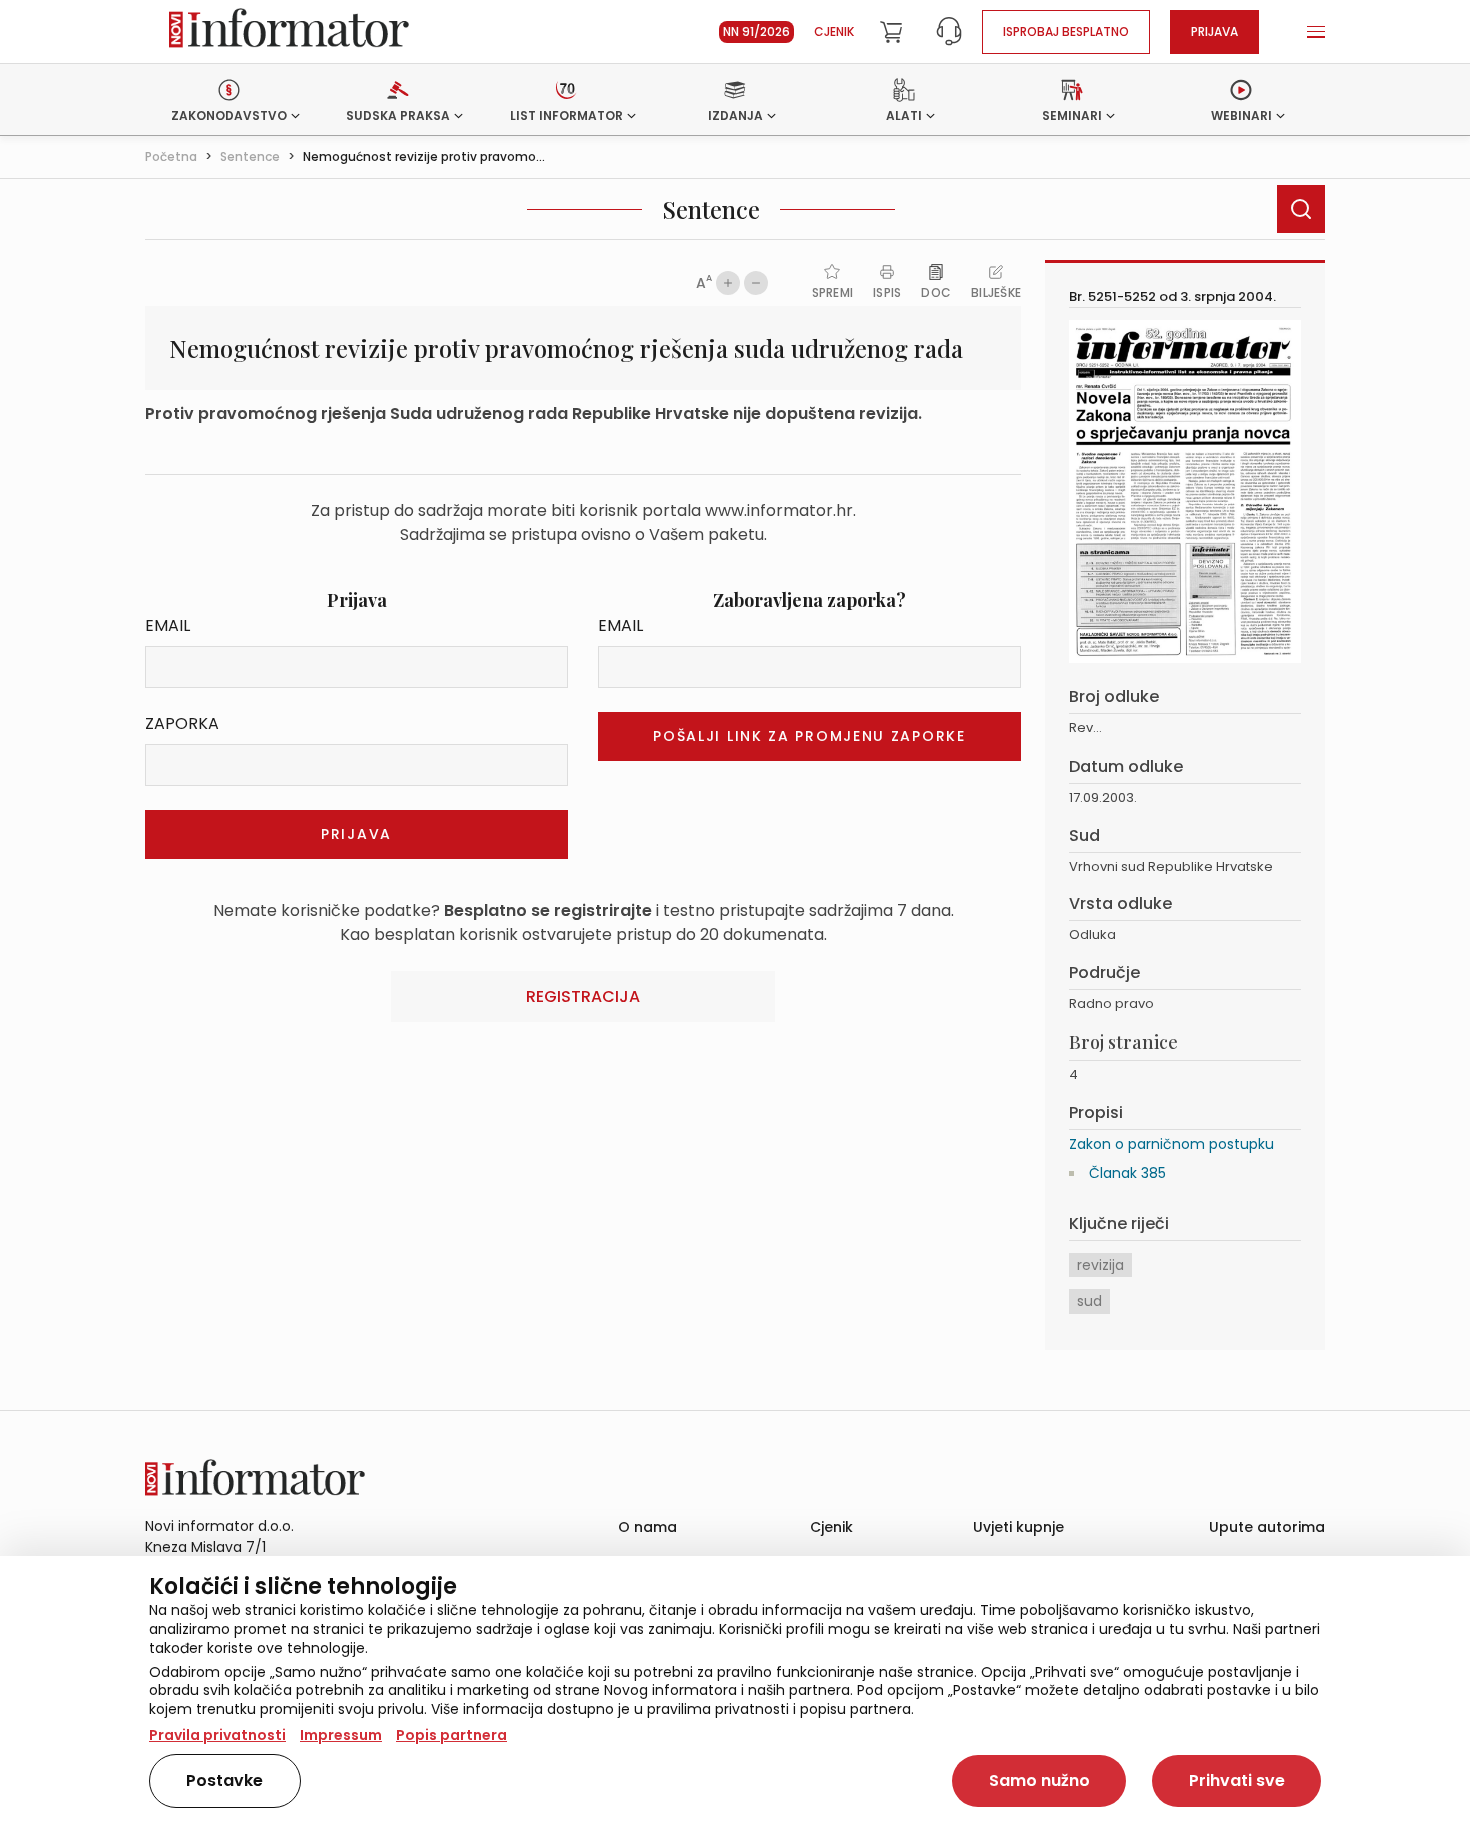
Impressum (341, 1735)
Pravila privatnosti (217, 1735)
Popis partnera (451, 1735)
